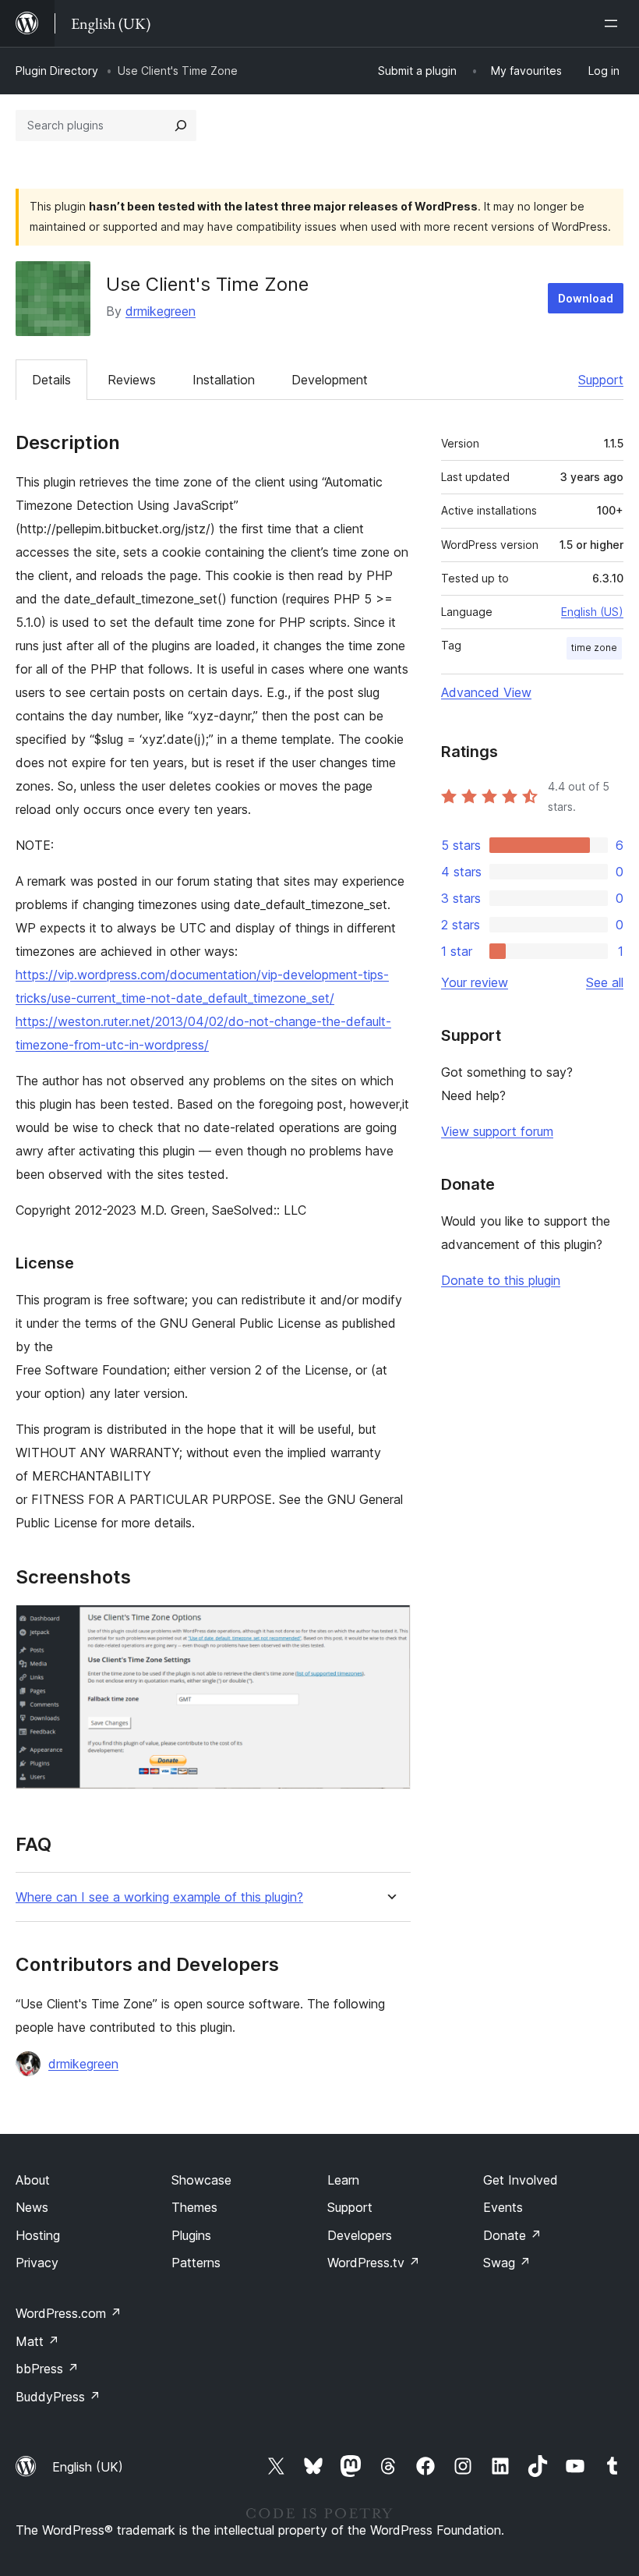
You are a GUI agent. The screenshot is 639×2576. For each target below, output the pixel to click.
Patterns (196, 2263)
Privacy (37, 2263)
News (32, 2207)
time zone (594, 648)
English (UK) (88, 2467)
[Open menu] (614, 23)
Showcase (201, 2180)
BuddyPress (58, 2397)
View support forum (497, 1131)
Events (503, 2207)
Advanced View (486, 692)
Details (51, 380)
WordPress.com (69, 2313)
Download (586, 298)
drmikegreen (161, 311)
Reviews (132, 380)
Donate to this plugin (501, 1280)
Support (601, 380)
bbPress (47, 2369)
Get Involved (521, 2180)
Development (330, 380)
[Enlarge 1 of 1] (390, 1626)
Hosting (38, 2235)
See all (605, 982)
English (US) (592, 612)
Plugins (191, 2235)
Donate (512, 2235)
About (33, 2180)
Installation (224, 380)
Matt (37, 2341)
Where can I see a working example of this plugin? (159, 1897)
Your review (475, 982)
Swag (507, 2263)
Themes (194, 2207)
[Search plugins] (181, 126)
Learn (343, 2180)
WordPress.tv (374, 2263)
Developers (360, 2235)
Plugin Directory (57, 71)
